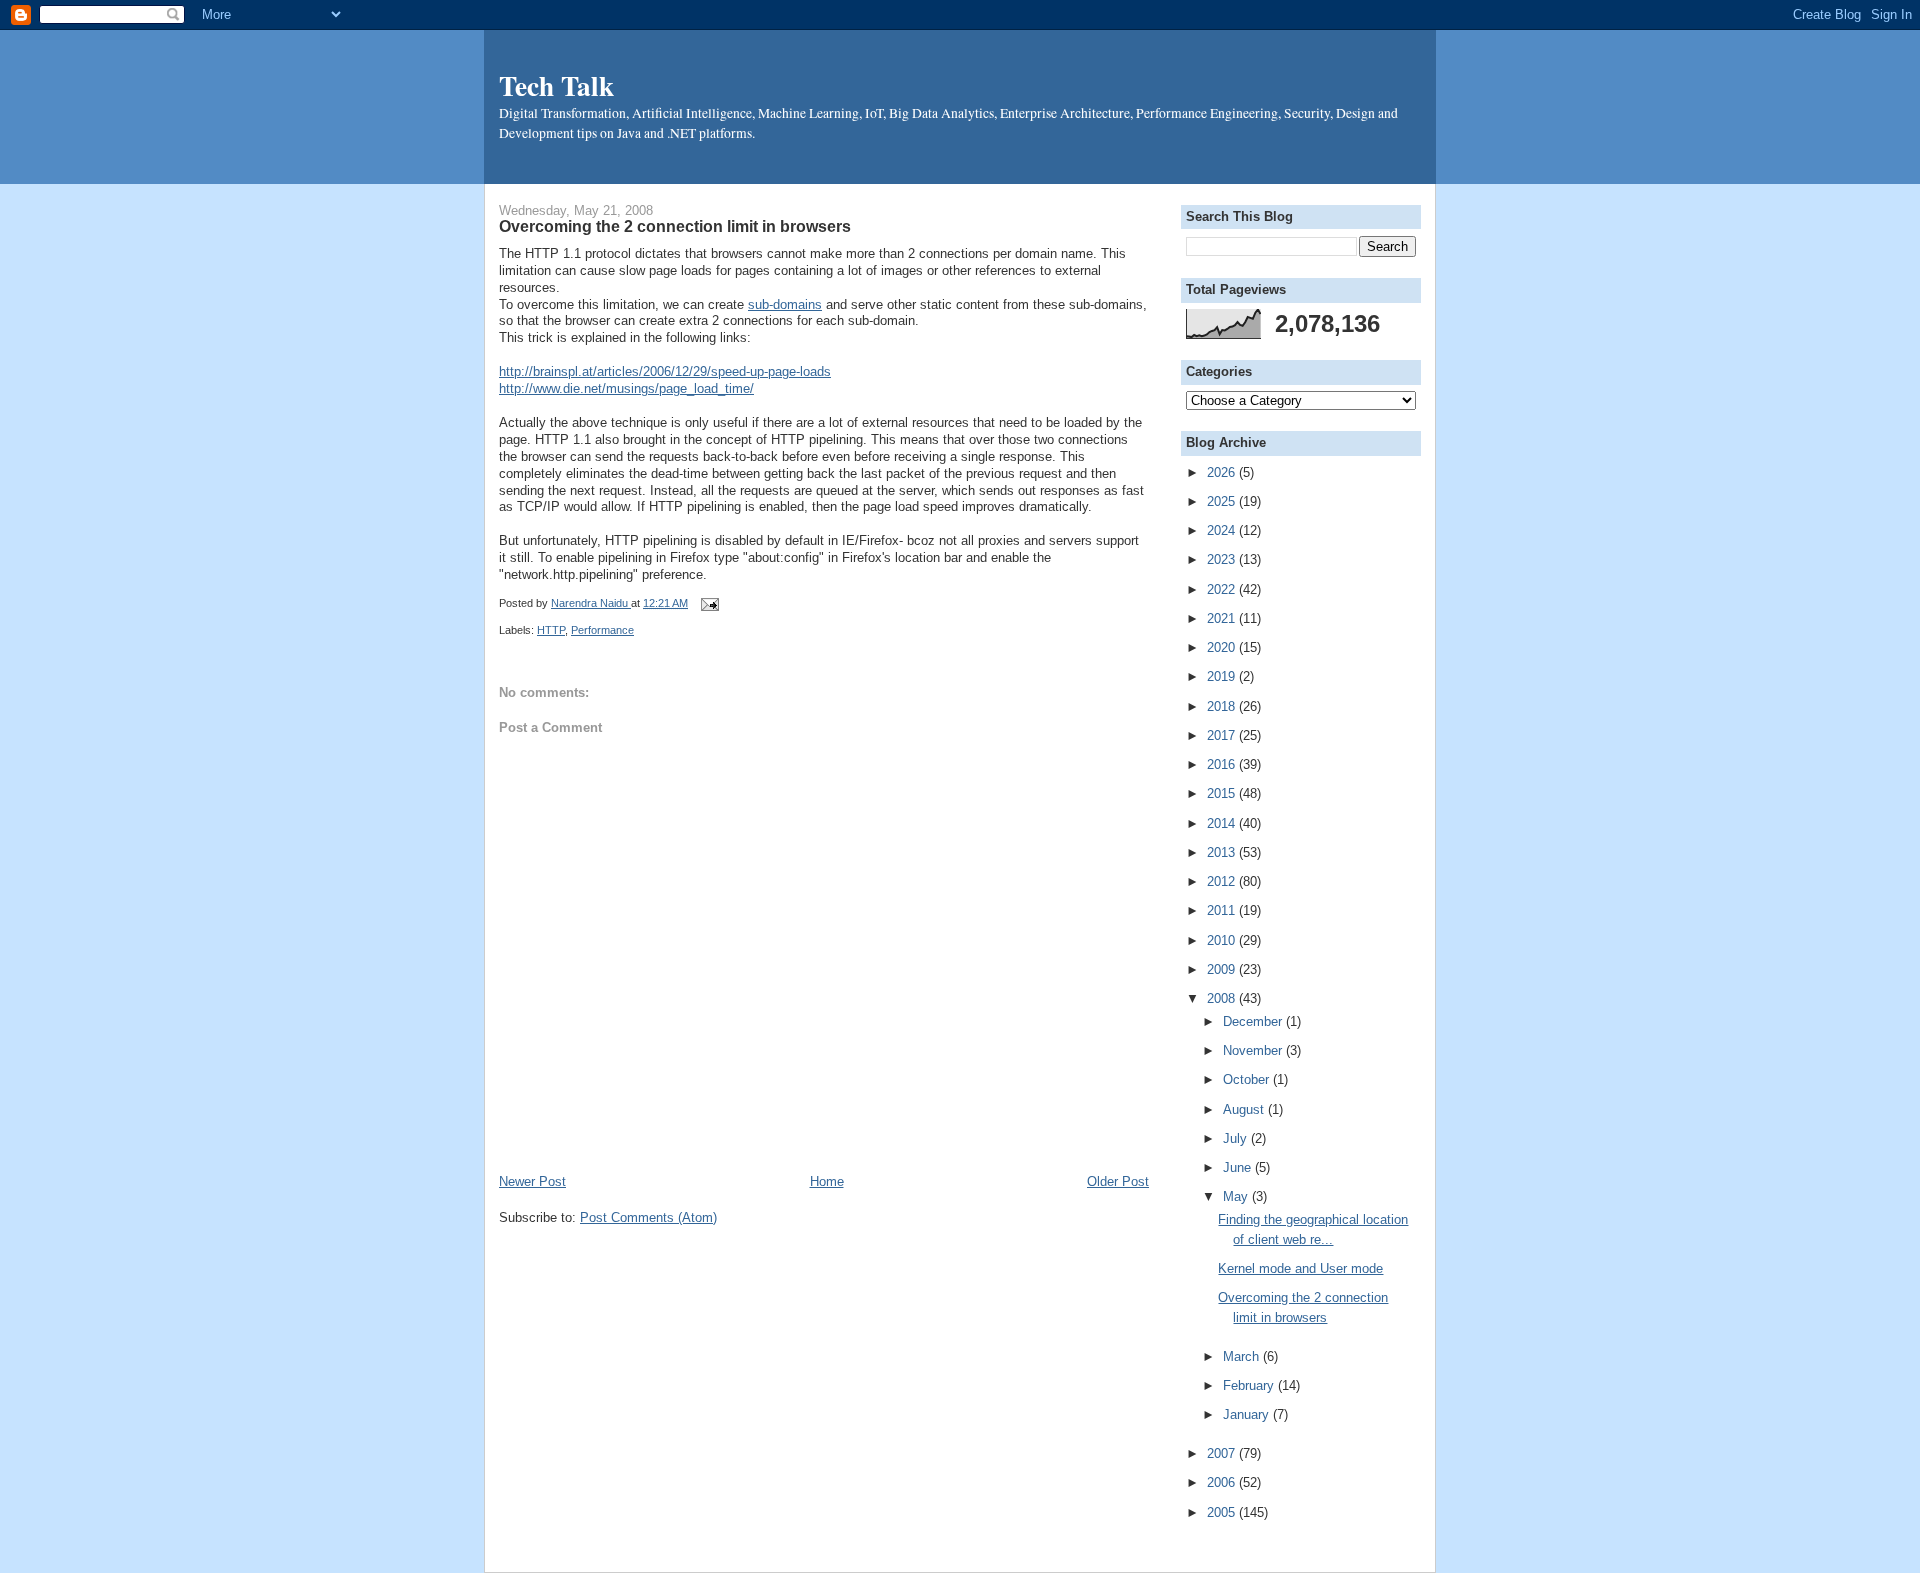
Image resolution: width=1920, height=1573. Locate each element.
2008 (1223, 998)
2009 (1223, 969)
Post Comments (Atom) (648, 1217)
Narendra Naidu (591, 603)
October (1248, 1079)
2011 (1223, 910)
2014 (1223, 823)
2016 (1223, 764)
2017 (1223, 735)
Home (827, 1181)
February (1250, 1385)
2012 (1223, 881)
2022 (1223, 589)
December (1254, 1021)
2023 (1223, 559)
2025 (1223, 501)
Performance (602, 630)
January (1248, 1414)
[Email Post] (707, 603)
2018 (1223, 706)
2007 (1223, 1453)
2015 (1223, 793)
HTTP (551, 630)
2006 (1223, 1482)
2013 (1223, 852)
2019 (1223, 676)
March (1243, 1356)
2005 (1223, 1512)
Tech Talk (556, 85)
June (1239, 1167)
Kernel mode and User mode (1300, 1268)
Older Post (1118, 1181)
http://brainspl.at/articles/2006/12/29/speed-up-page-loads (665, 371)
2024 (1223, 530)
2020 (1223, 647)
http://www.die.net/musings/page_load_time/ (626, 388)
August (1245, 1109)
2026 (1223, 472)
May (1237, 1196)
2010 (1223, 940)
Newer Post (532, 1181)
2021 (1223, 618)
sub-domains (785, 304)
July (1237, 1138)
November (1254, 1050)
